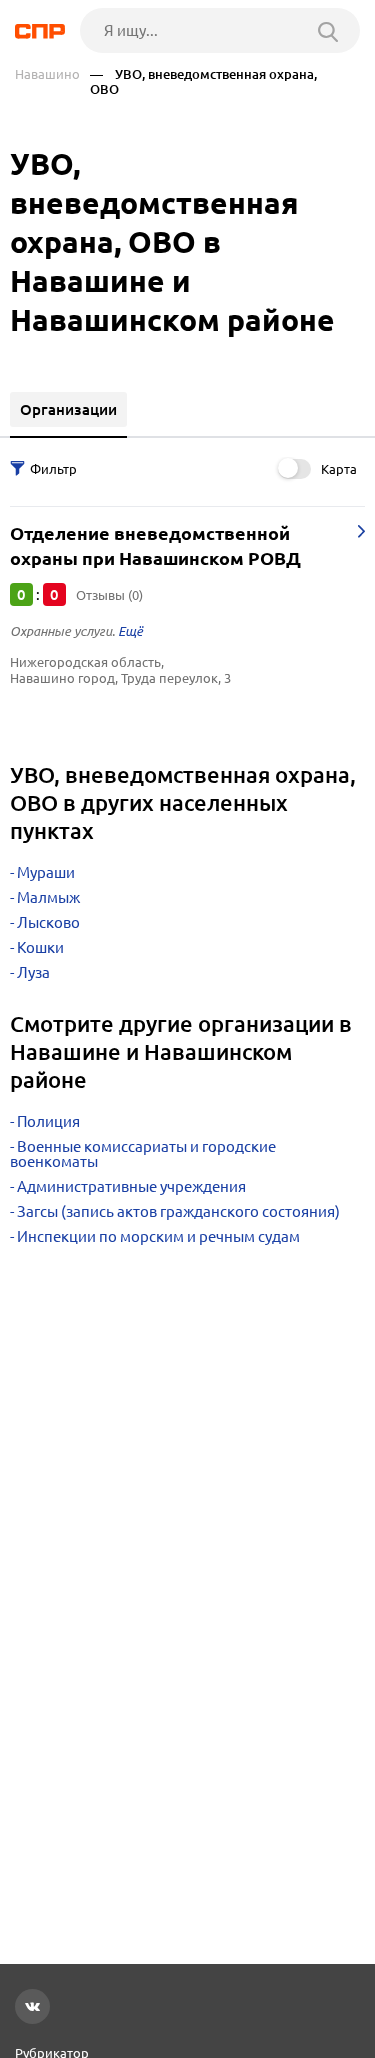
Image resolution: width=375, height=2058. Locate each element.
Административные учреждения (131, 1186)
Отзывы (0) (109, 595)
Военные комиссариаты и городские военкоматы (143, 1154)
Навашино (47, 74)
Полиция (48, 1121)
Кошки (40, 947)
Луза (33, 972)
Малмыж (48, 897)
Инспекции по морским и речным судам (158, 1236)
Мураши (46, 872)
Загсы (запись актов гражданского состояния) (178, 1211)
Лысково (48, 922)
